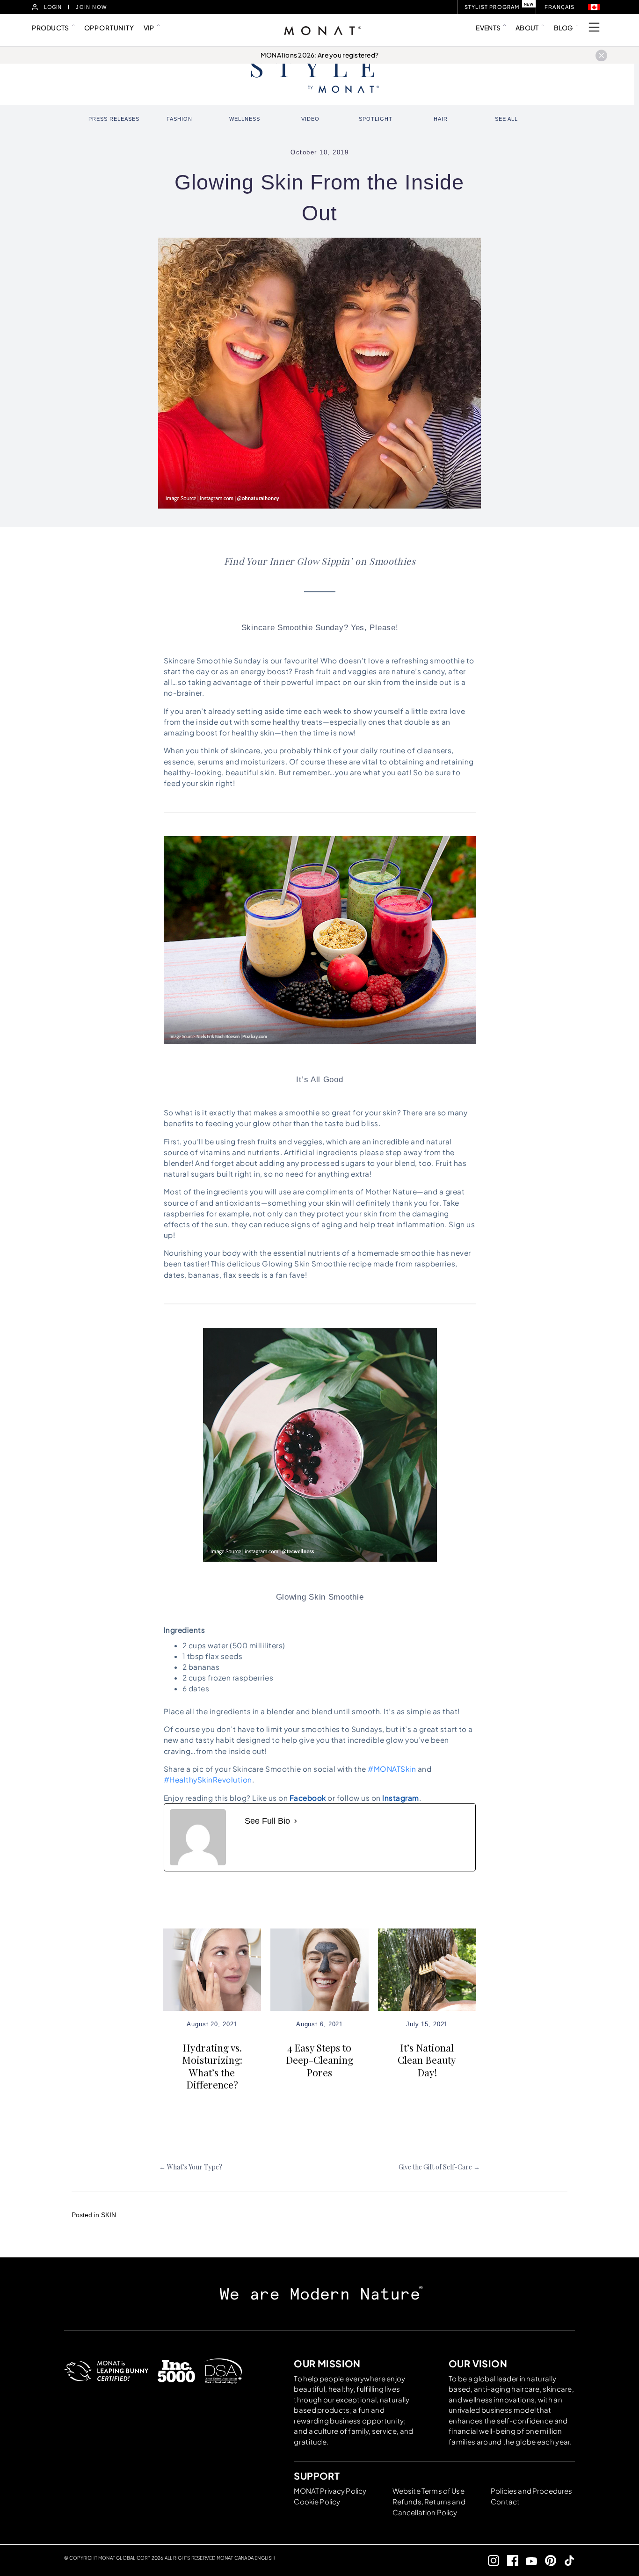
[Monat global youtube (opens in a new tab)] (528, 2560)
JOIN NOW (91, 7)
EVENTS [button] (488, 28)
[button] (594, 7)
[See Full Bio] (296, 1821)
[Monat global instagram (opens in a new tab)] (490, 2560)
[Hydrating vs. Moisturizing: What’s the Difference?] (212, 1969)
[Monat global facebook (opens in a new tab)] (509, 2560)
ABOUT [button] (527, 28)
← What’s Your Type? (191, 2167)
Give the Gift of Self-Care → (439, 2167)
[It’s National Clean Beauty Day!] (427, 1969)
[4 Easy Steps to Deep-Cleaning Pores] (319, 1969)
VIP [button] (149, 28)
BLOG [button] (563, 28)
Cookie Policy (317, 2501)
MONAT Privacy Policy (330, 2491)
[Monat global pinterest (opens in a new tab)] (547, 2560)
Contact (505, 2501)
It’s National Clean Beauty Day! (427, 2060)
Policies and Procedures (531, 2491)
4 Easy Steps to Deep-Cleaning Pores (319, 2060)
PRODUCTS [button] (50, 28)
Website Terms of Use (428, 2491)
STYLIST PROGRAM (492, 7)
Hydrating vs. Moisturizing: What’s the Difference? (212, 2066)
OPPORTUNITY (109, 28)
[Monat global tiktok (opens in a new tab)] (566, 2560)
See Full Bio (267, 1821)
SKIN (109, 2215)
